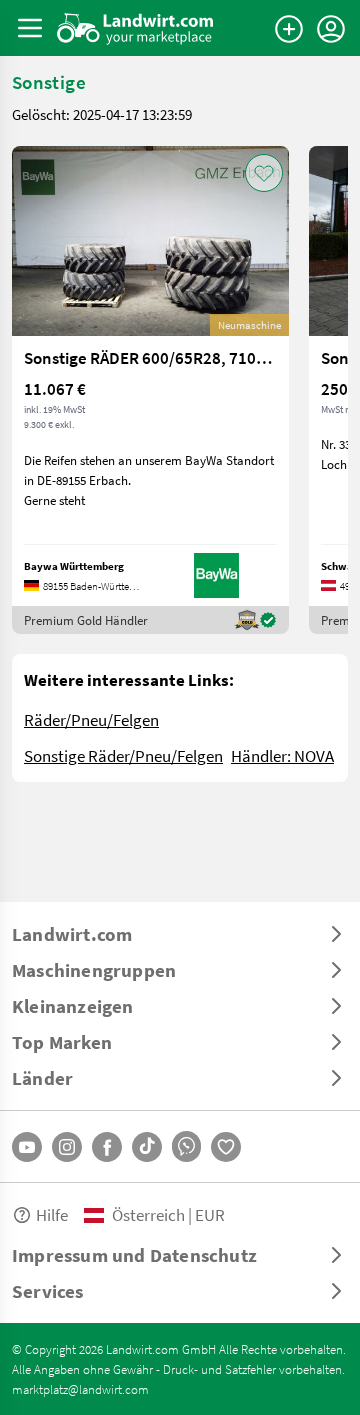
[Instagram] (67, 1147)
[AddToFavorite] (264, 173)
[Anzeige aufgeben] (289, 29)
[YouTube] (27, 1147)
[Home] (135, 28)
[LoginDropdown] (331, 29)
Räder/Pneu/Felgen (91, 719)
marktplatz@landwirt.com (80, 1389)
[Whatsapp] (186, 1146)
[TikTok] (147, 1147)
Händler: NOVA (282, 755)
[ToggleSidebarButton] (30, 28)
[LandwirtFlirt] (226, 1147)
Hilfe (52, 1214)
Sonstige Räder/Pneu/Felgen (123, 755)
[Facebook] (107, 1147)
